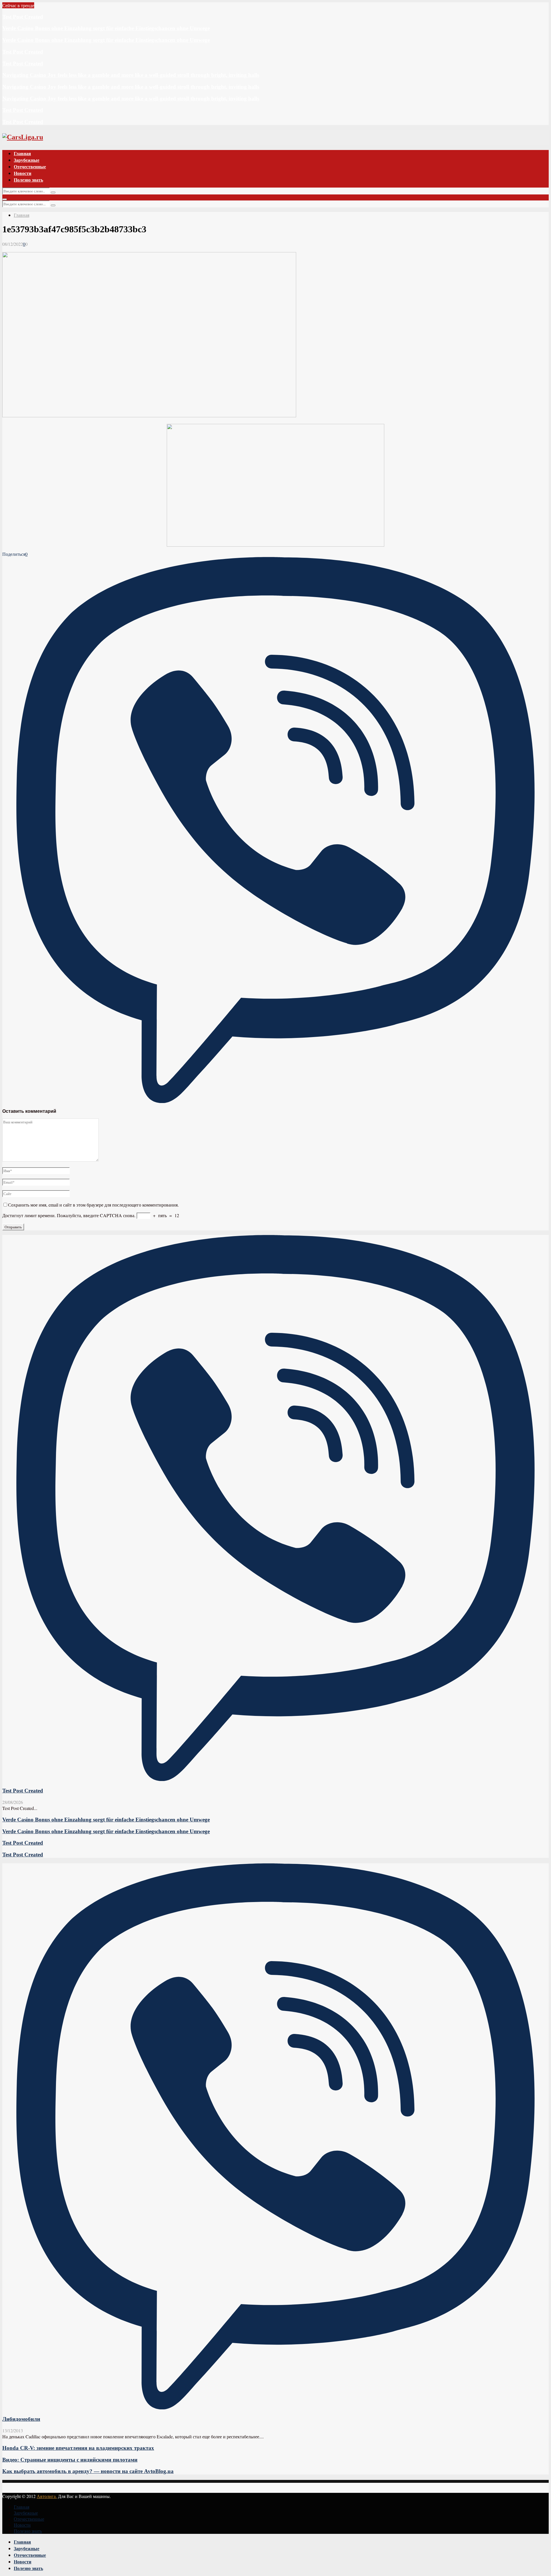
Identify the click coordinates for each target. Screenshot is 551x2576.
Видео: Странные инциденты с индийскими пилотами (70, 2460)
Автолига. (47, 2496)
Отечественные (30, 166)
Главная (22, 153)
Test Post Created (23, 17)
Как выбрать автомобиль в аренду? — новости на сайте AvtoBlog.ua (88, 2471)
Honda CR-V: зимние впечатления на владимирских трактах (78, 2448)
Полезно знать (28, 180)
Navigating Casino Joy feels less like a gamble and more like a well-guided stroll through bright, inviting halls (131, 75)
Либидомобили (21, 2419)
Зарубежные (27, 160)
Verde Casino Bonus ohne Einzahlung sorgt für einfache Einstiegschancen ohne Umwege (106, 28)
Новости (23, 173)
